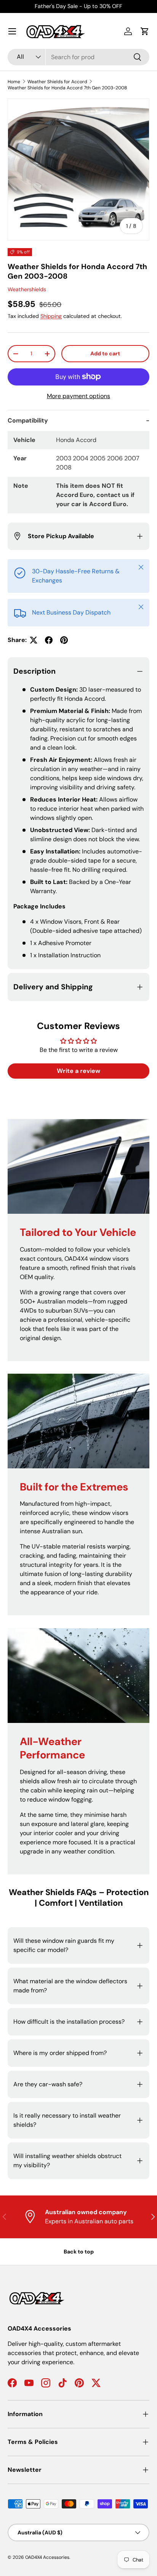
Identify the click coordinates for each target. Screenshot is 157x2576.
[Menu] (12, 31)
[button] (145, 31)
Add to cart (105, 353)
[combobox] (78, 57)
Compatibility (28, 420)
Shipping (51, 316)
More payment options (78, 396)
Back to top (79, 2252)
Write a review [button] (78, 1071)
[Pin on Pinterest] (64, 640)
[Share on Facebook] (49, 640)
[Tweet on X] (34, 640)
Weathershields (27, 289)
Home (14, 82)
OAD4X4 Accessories (47, 2557)
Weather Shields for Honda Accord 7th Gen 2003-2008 (67, 88)
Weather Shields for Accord (57, 82)
